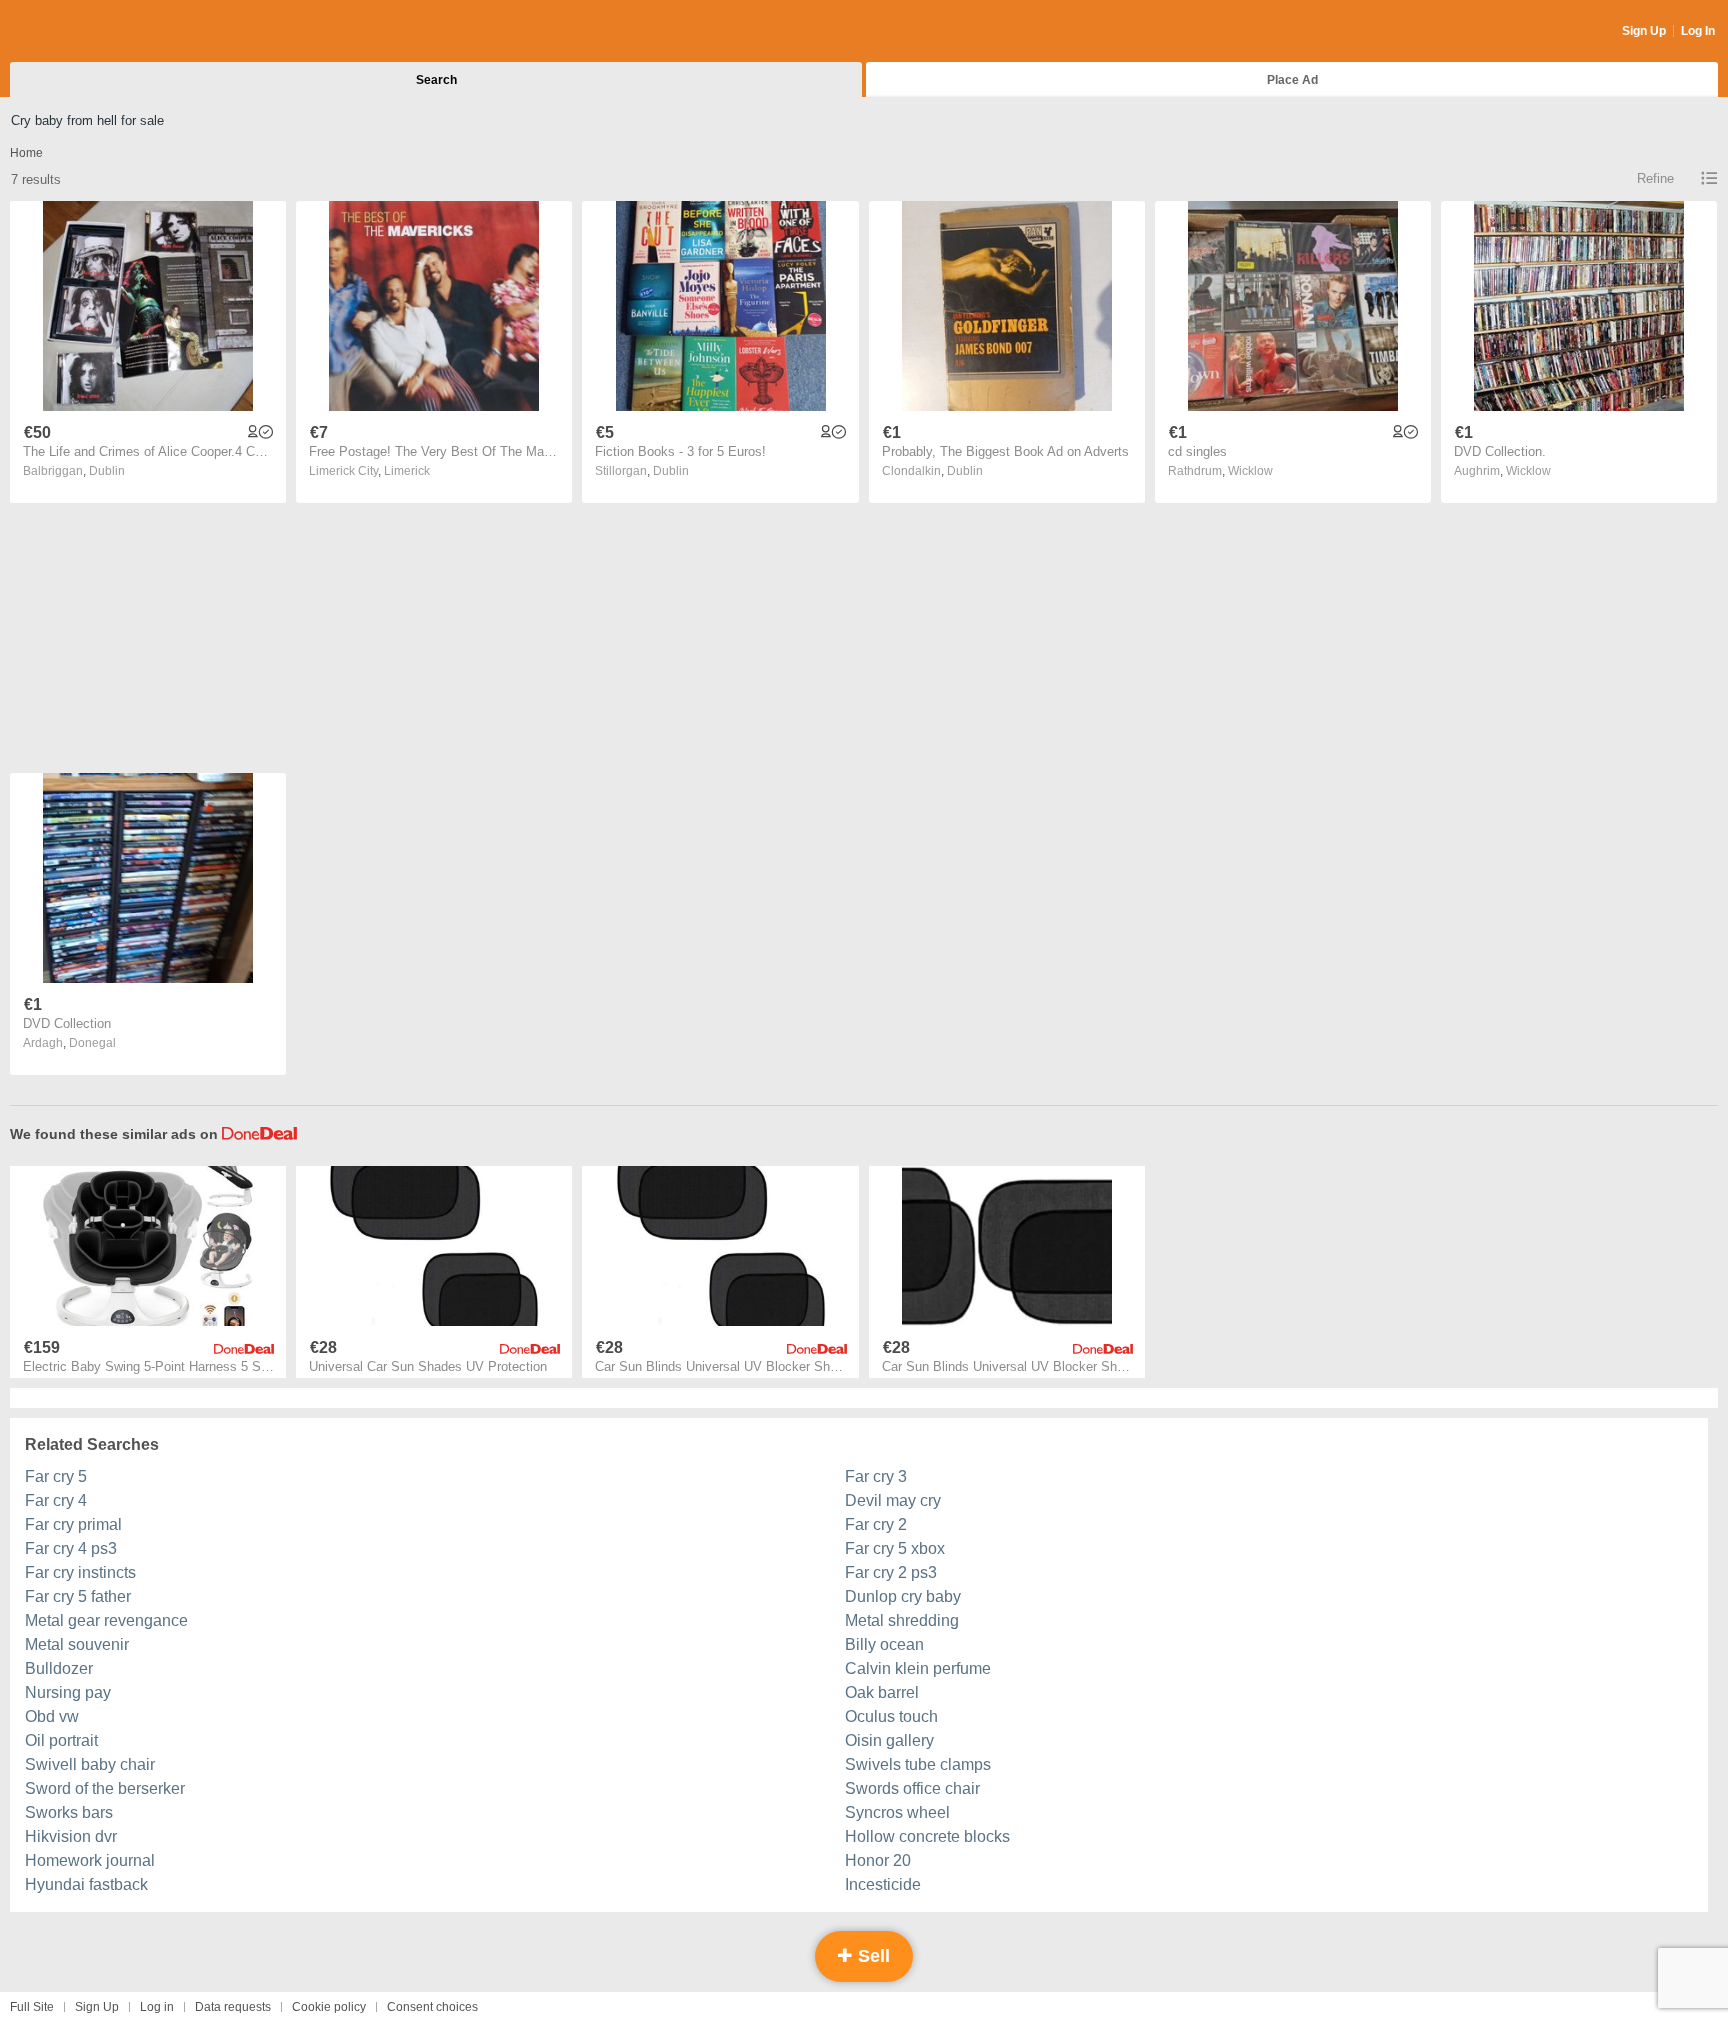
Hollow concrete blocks (927, 1836)
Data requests (233, 2007)
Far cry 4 (56, 1500)
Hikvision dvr (71, 1836)
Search (436, 80)
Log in (157, 2007)
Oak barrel (882, 1692)
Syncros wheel (897, 1812)
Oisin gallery (889, 1740)
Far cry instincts (80, 1572)
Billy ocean (884, 1644)
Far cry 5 (56, 1476)
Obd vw (52, 1716)
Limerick (407, 471)
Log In (1698, 31)
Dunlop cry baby (903, 1596)
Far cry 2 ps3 (891, 1572)
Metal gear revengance (106, 1620)
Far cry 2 (876, 1524)
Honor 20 (878, 1860)
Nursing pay (68, 1692)
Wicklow (1250, 471)
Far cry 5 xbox (895, 1548)
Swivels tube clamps (918, 1764)
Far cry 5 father (78, 1596)
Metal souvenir (77, 1644)
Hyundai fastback (86, 1884)
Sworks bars (69, 1812)
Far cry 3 (876, 1476)
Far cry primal (73, 1524)
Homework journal (90, 1860)
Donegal (92, 1043)
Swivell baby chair (90, 1764)
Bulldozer (59, 1668)
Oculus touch (891, 1716)
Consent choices (432, 2007)
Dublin (107, 471)
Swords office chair (912, 1788)
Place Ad (1292, 80)
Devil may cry (893, 1500)
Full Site (32, 2007)
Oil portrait (61, 1740)
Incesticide (883, 1884)
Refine (1655, 178)
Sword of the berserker (105, 1788)
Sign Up (1644, 31)
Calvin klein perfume (918, 1668)
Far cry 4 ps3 (71, 1548)
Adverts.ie (88, 32)
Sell (871, 1956)
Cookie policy (329, 2007)
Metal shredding (902, 1620)
